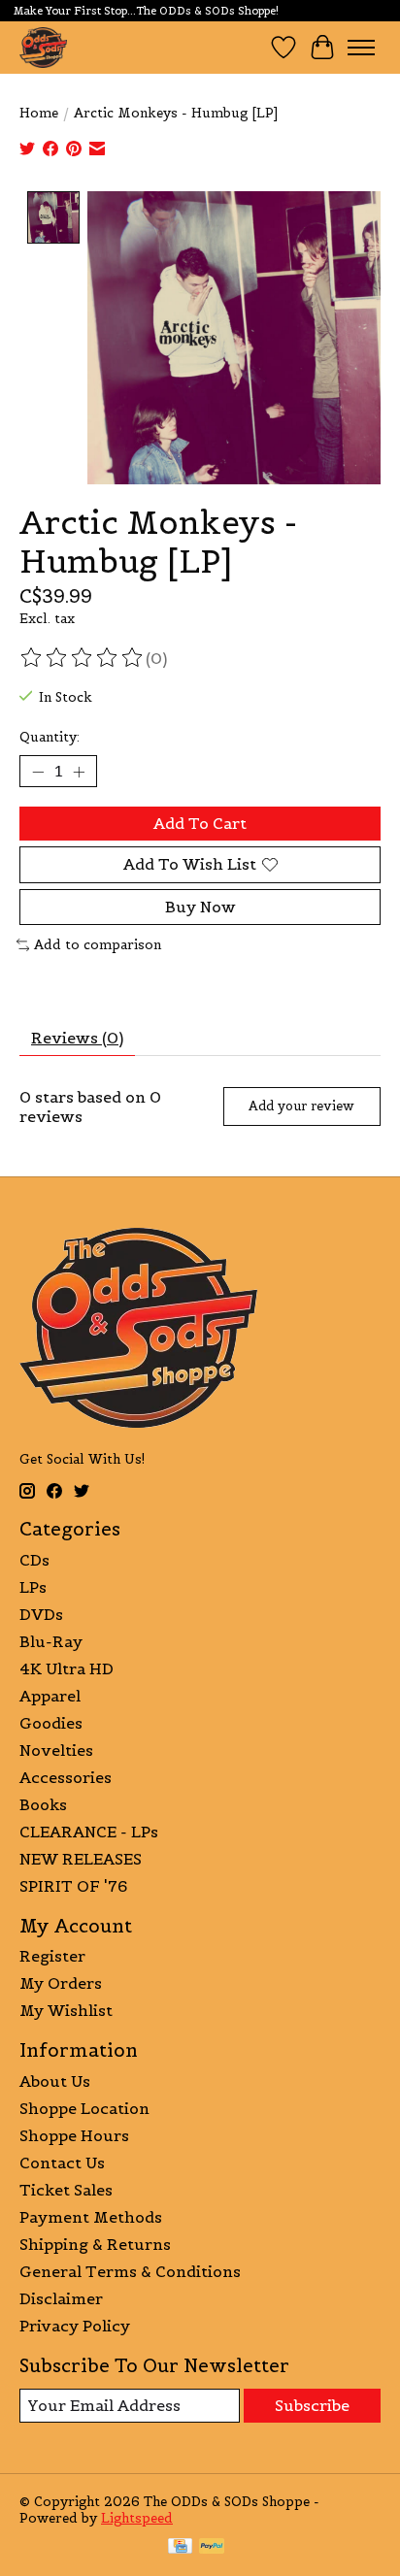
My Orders (61, 1983)
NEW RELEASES (81, 1859)
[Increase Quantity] (79, 772)
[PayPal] (212, 2548)
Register (52, 1956)
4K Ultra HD (67, 1668)
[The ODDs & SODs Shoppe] (43, 47)
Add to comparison (98, 945)
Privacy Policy (75, 2326)
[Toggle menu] (361, 48)
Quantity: (50, 737)
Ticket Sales (66, 2190)
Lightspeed (137, 2518)
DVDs (41, 1614)
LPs (33, 1587)
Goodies (51, 1723)
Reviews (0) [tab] (77, 1038)
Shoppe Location (84, 2108)
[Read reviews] (83, 658)
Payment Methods (91, 2217)
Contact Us (62, 2163)
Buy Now (200, 907)
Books (43, 1804)
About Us (55, 2081)
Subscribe (312, 2405)
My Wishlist (66, 2010)
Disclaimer (61, 2298)
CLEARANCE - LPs (89, 1832)
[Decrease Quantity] (38, 772)
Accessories (66, 1777)
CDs (34, 1560)
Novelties (56, 1750)
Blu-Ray (51, 1641)
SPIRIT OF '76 (73, 1886)
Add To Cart (200, 823)
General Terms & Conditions (130, 2271)
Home (39, 113)
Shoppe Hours (74, 2135)
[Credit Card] (180, 2548)
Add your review (301, 1106)
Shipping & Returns (95, 2244)
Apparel (50, 1696)
